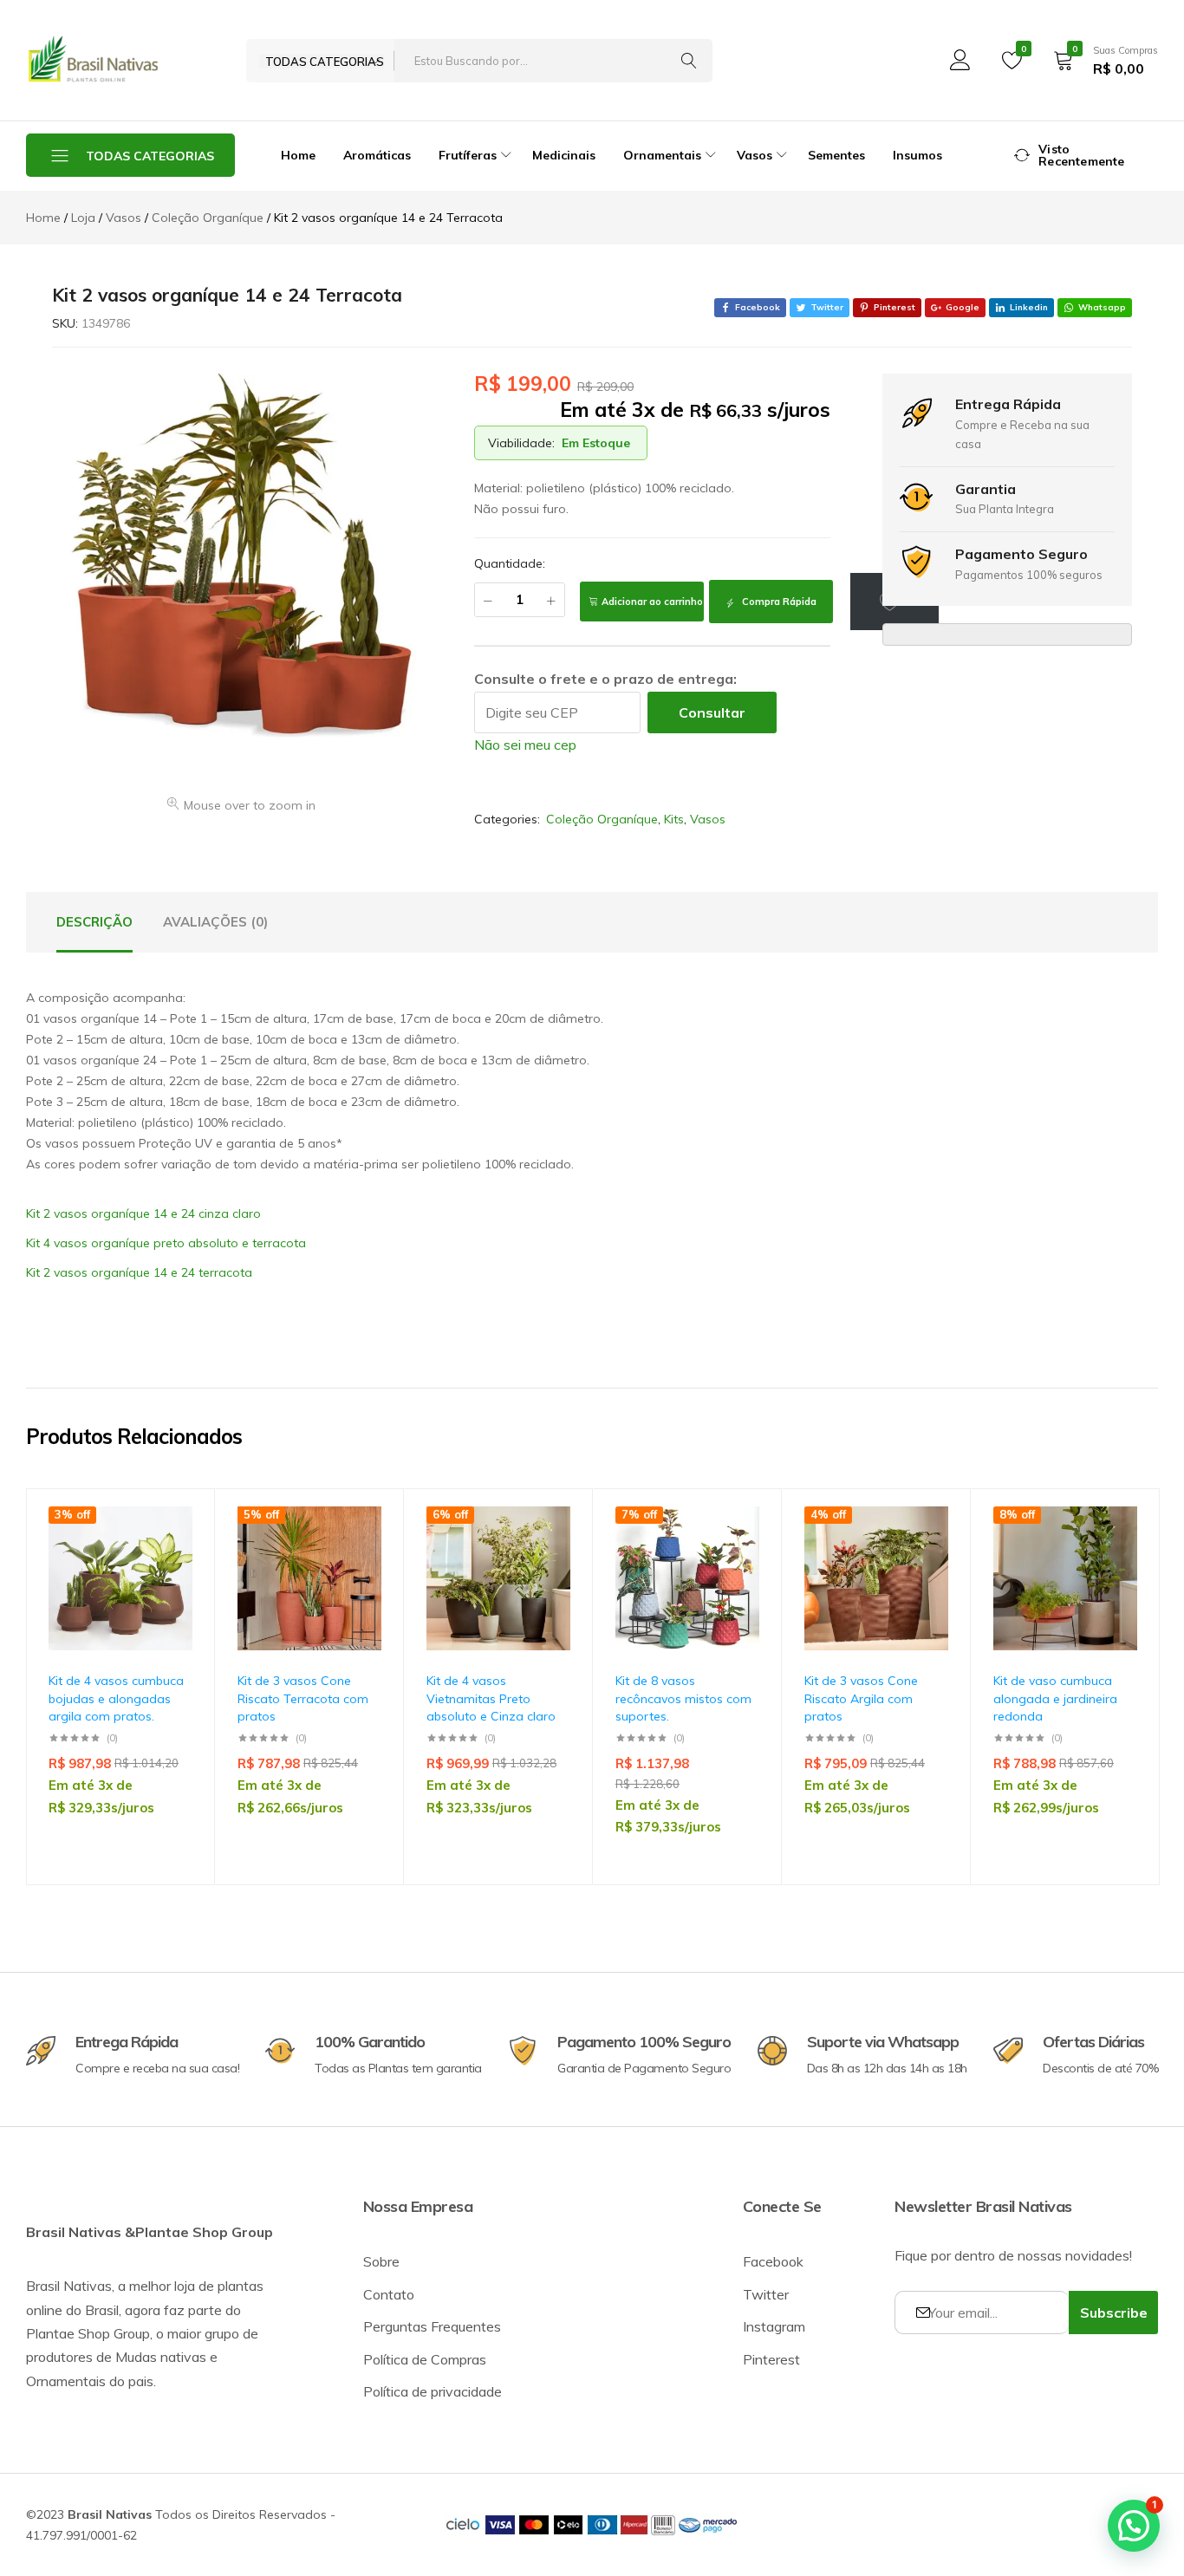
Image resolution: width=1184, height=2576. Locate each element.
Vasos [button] (755, 155)
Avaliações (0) (215, 922)
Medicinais (564, 155)
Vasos (708, 819)
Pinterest (771, 2359)
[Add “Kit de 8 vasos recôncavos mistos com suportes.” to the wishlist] (738, 1556)
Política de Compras (425, 2359)
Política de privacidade (433, 2391)
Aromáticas (377, 155)
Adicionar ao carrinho (652, 602)
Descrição (94, 922)
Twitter (766, 2294)
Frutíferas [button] (468, 155)
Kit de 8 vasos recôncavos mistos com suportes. (683, 1698)
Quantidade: (510, 563)
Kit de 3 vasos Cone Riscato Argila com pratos (861, 1698)
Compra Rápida (778, 602)
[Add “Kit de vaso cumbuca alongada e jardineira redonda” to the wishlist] (1116, 1556)
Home (298, 155)
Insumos (917, 155)
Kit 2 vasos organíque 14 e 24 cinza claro (143, 1213)
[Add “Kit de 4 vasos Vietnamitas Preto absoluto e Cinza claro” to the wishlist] (549, 1556)
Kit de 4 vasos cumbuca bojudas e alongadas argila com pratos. (116, 1698)
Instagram (774, 2326)
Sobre (381, 2261)
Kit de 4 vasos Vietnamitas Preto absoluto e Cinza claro (491, 1698)
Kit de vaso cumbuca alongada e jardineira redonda (1055, 1698)
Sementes (836, 155)
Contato (389, 2294)
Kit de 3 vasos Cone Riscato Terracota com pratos (303, 1698)
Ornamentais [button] (662, 155)
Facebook (773, 2261)
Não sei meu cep (525, 745)
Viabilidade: (521, 443)
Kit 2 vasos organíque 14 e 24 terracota (139, 1272)
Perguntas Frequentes (432, 2326)
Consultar (712, 712)
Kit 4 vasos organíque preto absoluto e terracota (166, 1243)
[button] (171, 1601)
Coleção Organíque (602, 819)
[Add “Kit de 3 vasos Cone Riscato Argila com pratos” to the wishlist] (927, 1556)
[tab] (94, 922)
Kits (674, 819)
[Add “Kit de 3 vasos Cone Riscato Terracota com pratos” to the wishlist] (360, 1556)
